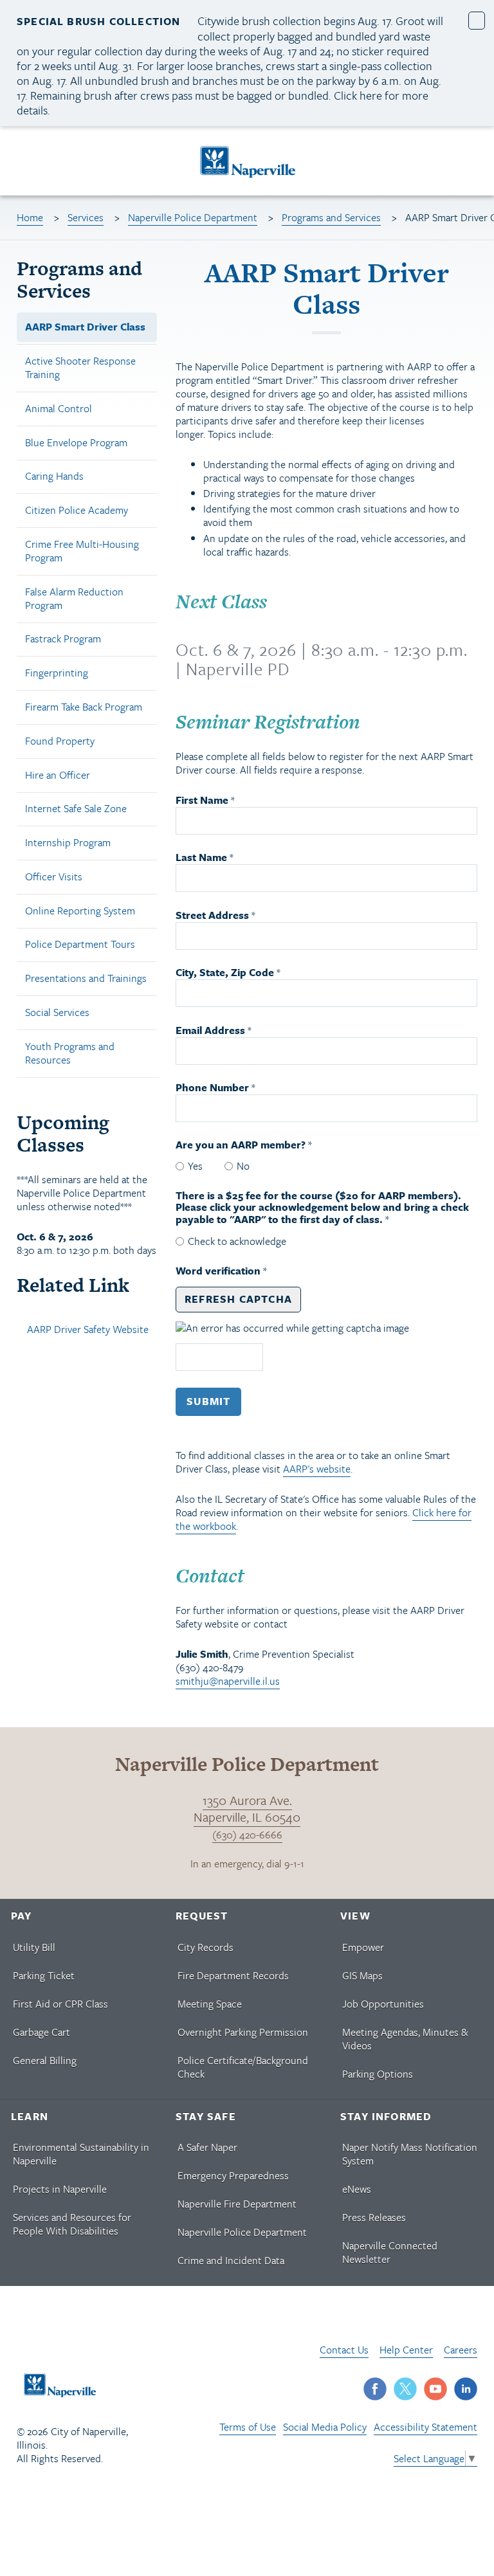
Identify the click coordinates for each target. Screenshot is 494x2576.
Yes (195, 1166)
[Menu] (25, 163)
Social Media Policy (325, 2427)
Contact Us (344, 2350)
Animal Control (59, 408)
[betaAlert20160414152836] (477, 20)
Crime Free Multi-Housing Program (82, 551)
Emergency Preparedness (233, 2175)
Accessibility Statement (425, 2427)
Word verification (219, 1271)
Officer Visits (54, 876)
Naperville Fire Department (237, 2204)
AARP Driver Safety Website (88, 1329)
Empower (363, 1947)
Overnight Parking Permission (243, 2032)
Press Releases (374, 2217)
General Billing (45, 2060)
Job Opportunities (383, 2004)
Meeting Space (210, 2004)
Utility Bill (34, 1947)
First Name (202, 800)
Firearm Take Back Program (84, 707)
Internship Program (68, 842)
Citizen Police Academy (77, 510)
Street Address (212, 915)
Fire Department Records (233, 1975)
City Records (206, 1947)
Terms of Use (248, 2427)
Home (30, 217)
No (243, 1166)
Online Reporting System (80, 911)
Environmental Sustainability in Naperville (81, 2154)
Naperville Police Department (193, 217)
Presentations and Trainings (86, 978)
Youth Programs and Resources (70, 1053)
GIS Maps (362, 1975)
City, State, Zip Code (225, 973)
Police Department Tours (80, 944)
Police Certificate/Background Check (243, 2067)
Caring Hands (54, 476)
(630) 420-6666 (247, 1835)
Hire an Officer (58, 775)
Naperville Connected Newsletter (390, 2252)
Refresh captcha (238, 1299)
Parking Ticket (44, 1975)
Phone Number (212, 1088)
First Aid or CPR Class (60, 2004)
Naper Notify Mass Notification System (410, 2154)
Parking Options (378, 2074)
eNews (357, 2189)
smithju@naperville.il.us (228, 1681)
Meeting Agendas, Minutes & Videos (405, 2039)
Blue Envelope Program (76, 442)
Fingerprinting (57, 673)
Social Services (57, 1012)
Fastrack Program (63, 639)
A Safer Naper (207, 2147)
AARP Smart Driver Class (85, 327)
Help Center (406, 2350)
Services (86, 217)
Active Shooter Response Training (80, 367)
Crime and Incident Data (231, 2260)
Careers (461, 2350)
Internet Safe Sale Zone (76, 808)
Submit (208, 1401)
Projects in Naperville (60, 2189)
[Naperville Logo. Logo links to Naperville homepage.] (247, 161)
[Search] (472, 161)
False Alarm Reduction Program (74, 598)
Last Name (201, 857)
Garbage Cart (41, 2032)
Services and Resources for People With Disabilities (72, 2224)
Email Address (210, 1030)
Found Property (60, 741)
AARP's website (317, 1469)
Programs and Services (331, 217)
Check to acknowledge (237, 1241)
